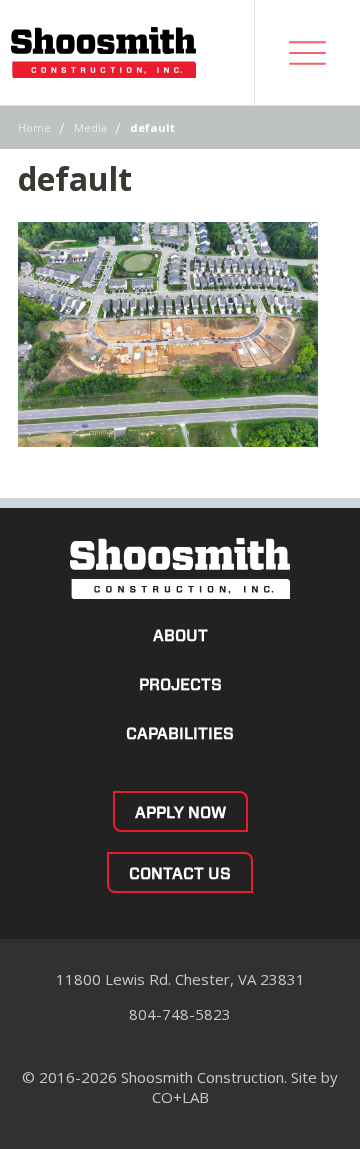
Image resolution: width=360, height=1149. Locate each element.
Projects (180, 684)
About (180, 635)
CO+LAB (180, 1097)
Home (34, 127)
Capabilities (180, 733)
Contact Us (180, 873)
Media (90, 127)
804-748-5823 (180, 1014)
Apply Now (180, 812)
